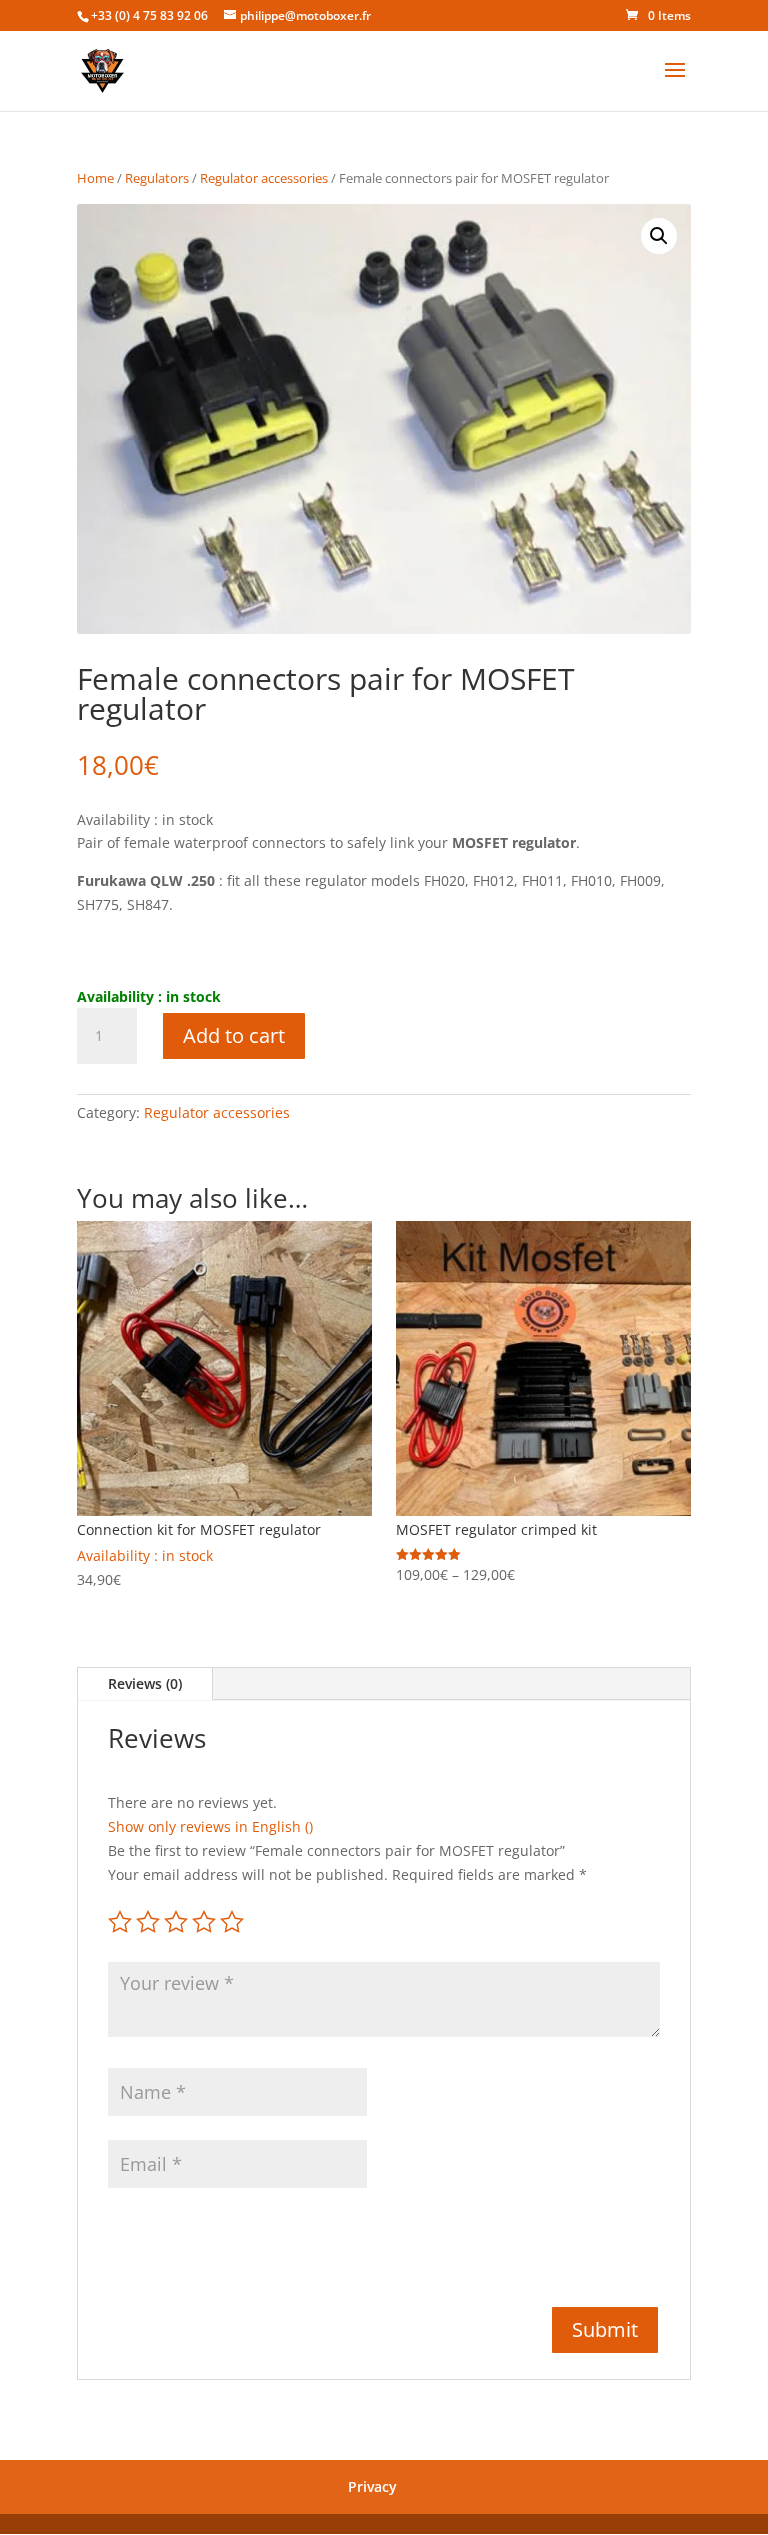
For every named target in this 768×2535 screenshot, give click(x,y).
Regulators (157, 178)
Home (95, 178)
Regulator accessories (264, 178)
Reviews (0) (145, 1683)
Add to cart (234, 1035)
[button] (659, 236)
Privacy (372, 2486)
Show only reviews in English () (210, 1826)
